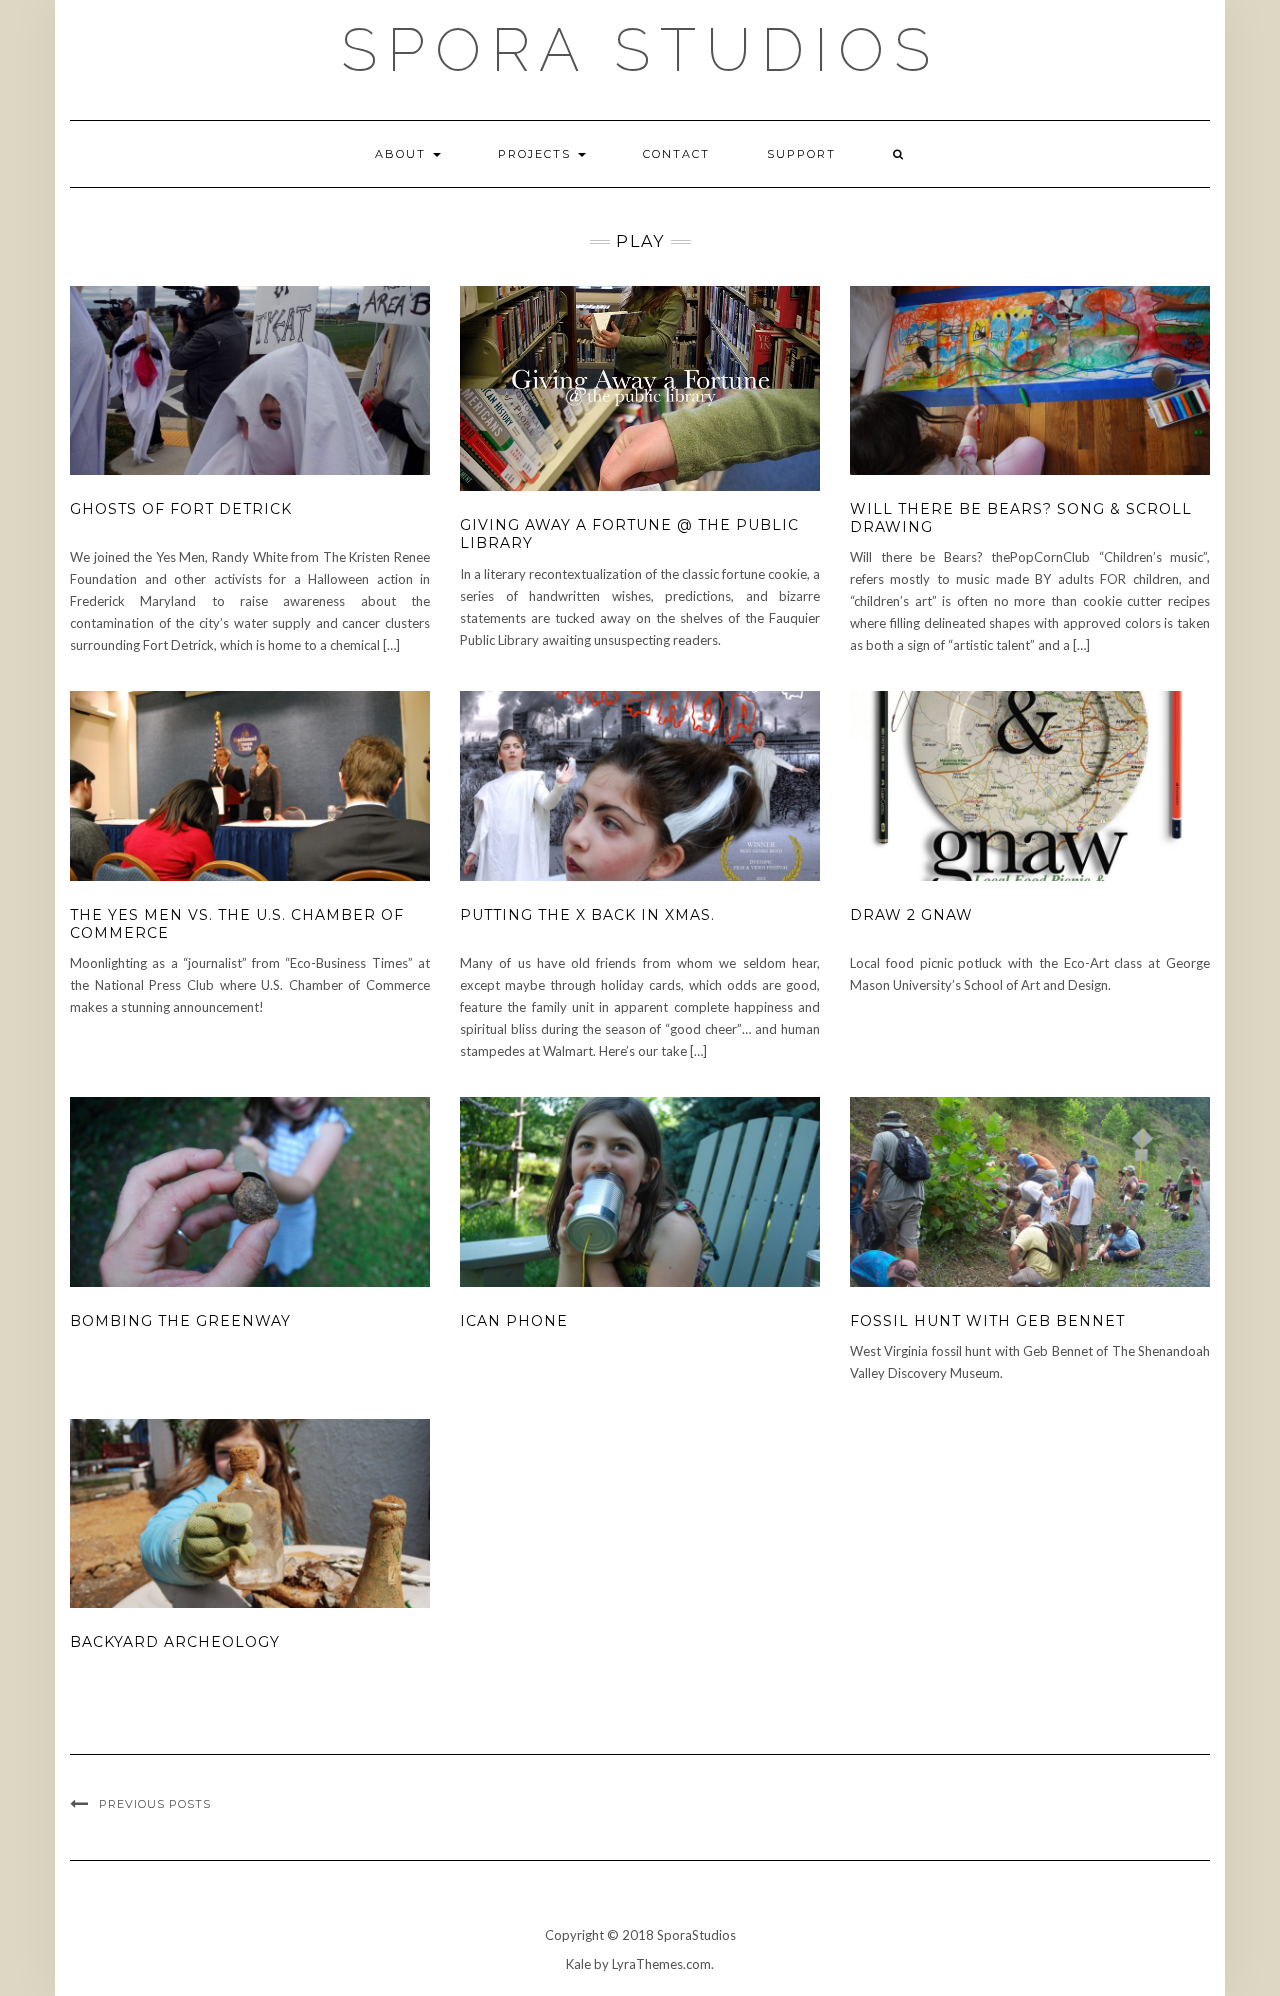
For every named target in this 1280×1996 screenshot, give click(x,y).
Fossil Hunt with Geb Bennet (987, 1321)
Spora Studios (640, 50)
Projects (537, 154)
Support (801, 154)
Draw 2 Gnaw (911, 915)
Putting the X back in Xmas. (587, 915)
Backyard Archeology (175, 1642)
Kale (578, 1964)
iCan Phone (514, 1321)
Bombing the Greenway (180, 1321)
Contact (676, 154)
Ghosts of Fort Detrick (181, 509)
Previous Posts (155, 1804)
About (403, 154)
